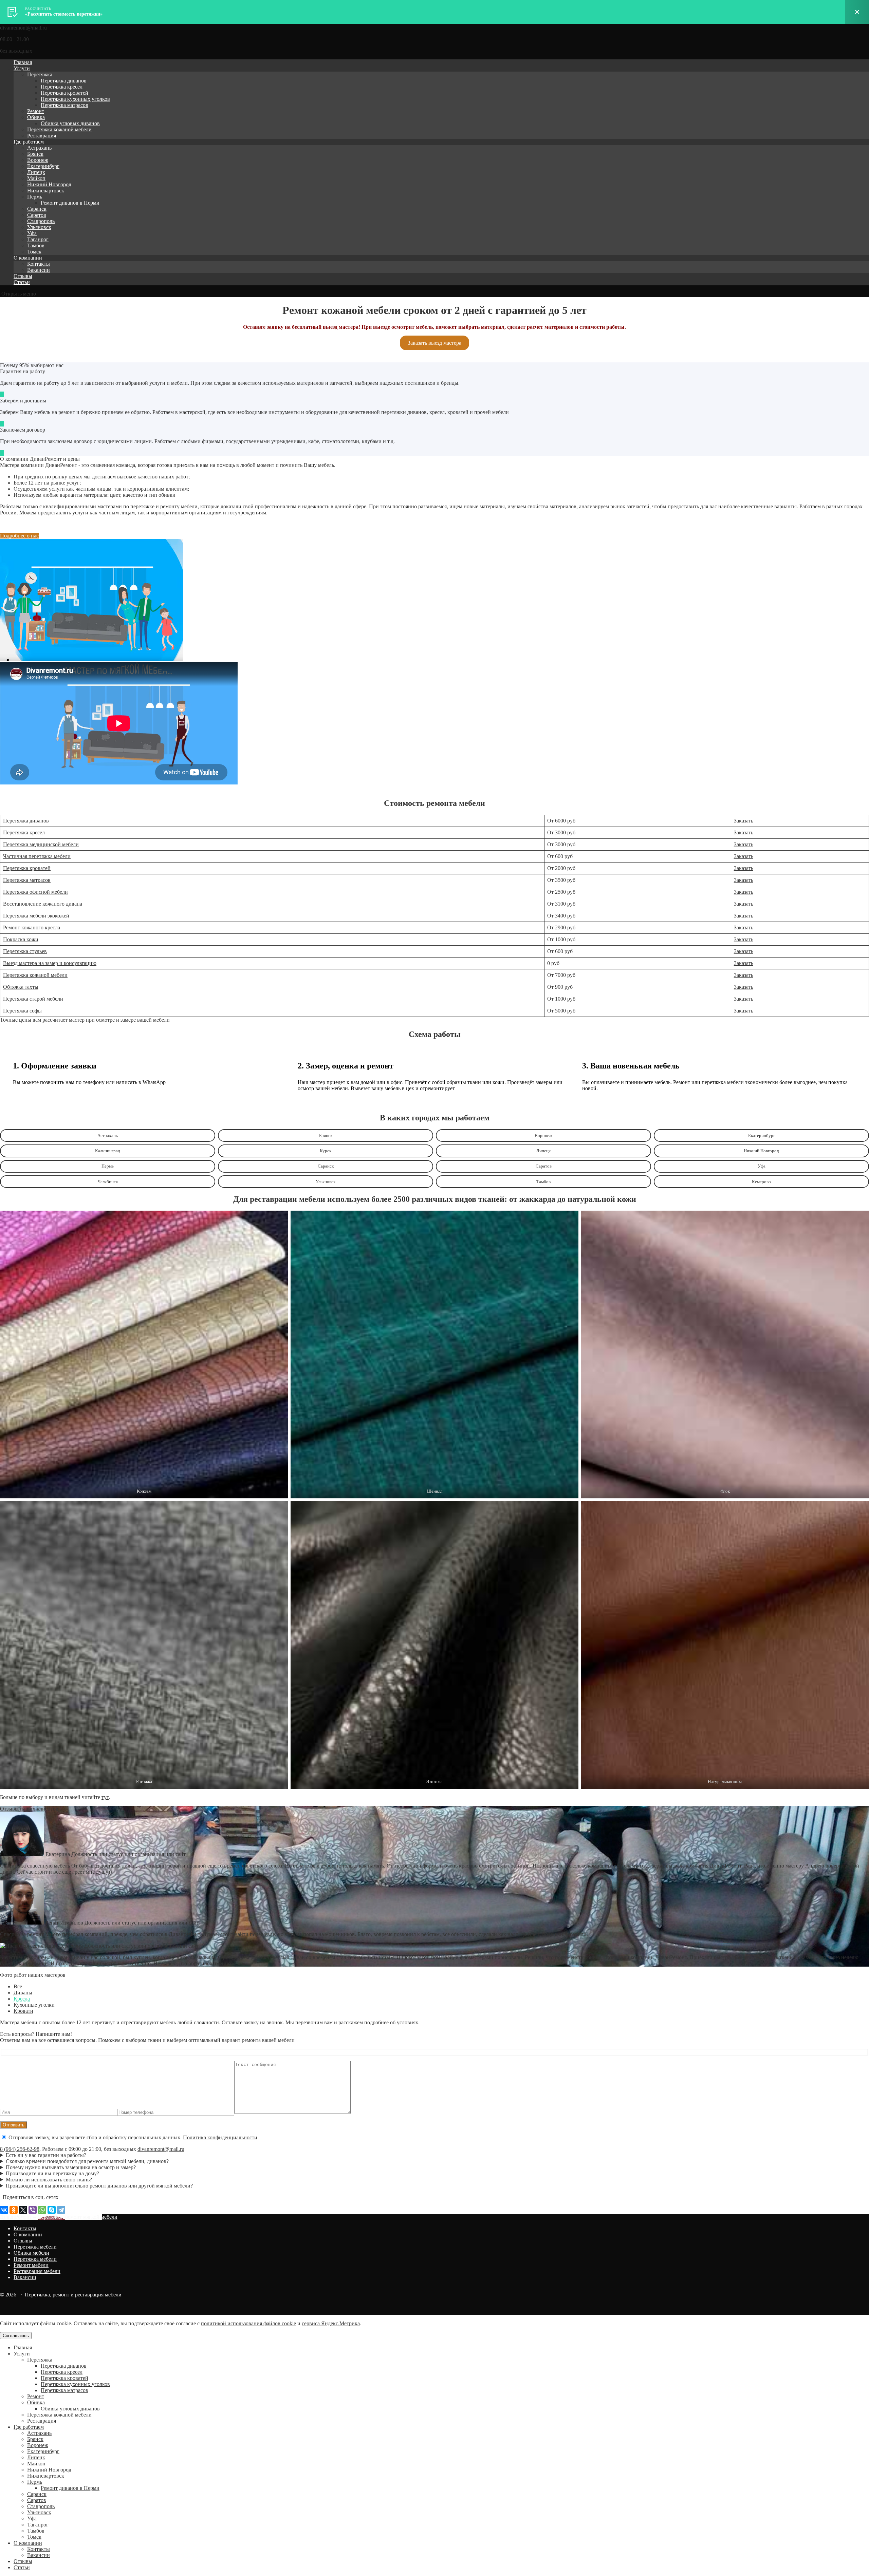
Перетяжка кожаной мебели (59, 129)
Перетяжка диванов (64, 81)
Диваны (23, 1993)
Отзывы (23, 276)
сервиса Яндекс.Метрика (331, 2323)
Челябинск (108, 1182)
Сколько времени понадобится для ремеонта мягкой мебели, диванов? (87, 2161)
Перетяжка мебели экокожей (36, 916)
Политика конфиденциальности (220, 2137)
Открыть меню (18, 294)
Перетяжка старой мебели (33, 999)
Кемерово (761, 1182)
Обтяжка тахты (21, 987)
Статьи (22, 282)
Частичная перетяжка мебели (37, 856)
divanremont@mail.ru (161, 2149)
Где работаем (29, 142)
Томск (34, 252)
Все (18, 1986)
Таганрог (38, 239)
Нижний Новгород (49, 184)
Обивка (36, 117)
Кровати (23, 2011)
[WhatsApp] (42, 2210)
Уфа (32, 233)
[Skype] (52, 2210)
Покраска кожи (21, 939)
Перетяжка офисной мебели (35, 892)
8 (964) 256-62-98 (20, 2149)
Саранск (37, 209)
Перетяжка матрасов (64, 105)
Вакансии (39, 270)
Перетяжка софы (22, 1011)
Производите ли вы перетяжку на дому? (52, 2173)
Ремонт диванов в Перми (70, 203)
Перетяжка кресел (62, 87)
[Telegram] (61, 2210)
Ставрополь (41, 221)
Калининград (108, 1151)
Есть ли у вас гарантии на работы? (46, 2155)
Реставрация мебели (37, 2271)
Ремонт (36, 111)
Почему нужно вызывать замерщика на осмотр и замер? (71, 2167)
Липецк (36, 172)
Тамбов (36, 245)
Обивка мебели (31, 2253)
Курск (326, 1151)
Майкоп (36, 178)
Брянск (35, 154)
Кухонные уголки (34, 2005)
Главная (23, 62)
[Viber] (33, 2210)
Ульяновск (39, 227)
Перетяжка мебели (35, 2247)
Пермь (35, 197)
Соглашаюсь (16, 2336)
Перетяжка (40, 74)
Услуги (22, 68)
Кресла (22, 1999)
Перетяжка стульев (25, 951)
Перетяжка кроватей (64, 93)
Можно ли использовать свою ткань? (49, 2180)
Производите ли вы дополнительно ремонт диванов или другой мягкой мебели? (99, 2186)
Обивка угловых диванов (70, 123)
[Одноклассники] (14, 2210)
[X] (23, 2210)
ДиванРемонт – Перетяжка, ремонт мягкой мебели (59, 2217)
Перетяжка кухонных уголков (75, 99)
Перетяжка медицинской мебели (41, 844)
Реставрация (42, 136)
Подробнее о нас (19, 536)
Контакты (39, 264)
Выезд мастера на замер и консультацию (50, 963)
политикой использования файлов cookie (248, 2323)
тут (105, 1797)
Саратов (37, 215)
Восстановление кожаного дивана (43, 904)
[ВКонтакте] (4, 2210)
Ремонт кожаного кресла (32, 927)
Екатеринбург (43, 166)
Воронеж (38, 160)
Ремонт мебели (31, 2265)
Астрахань (39, 148)
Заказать (744, 821)
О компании (28, 258)
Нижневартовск (46, 191)
